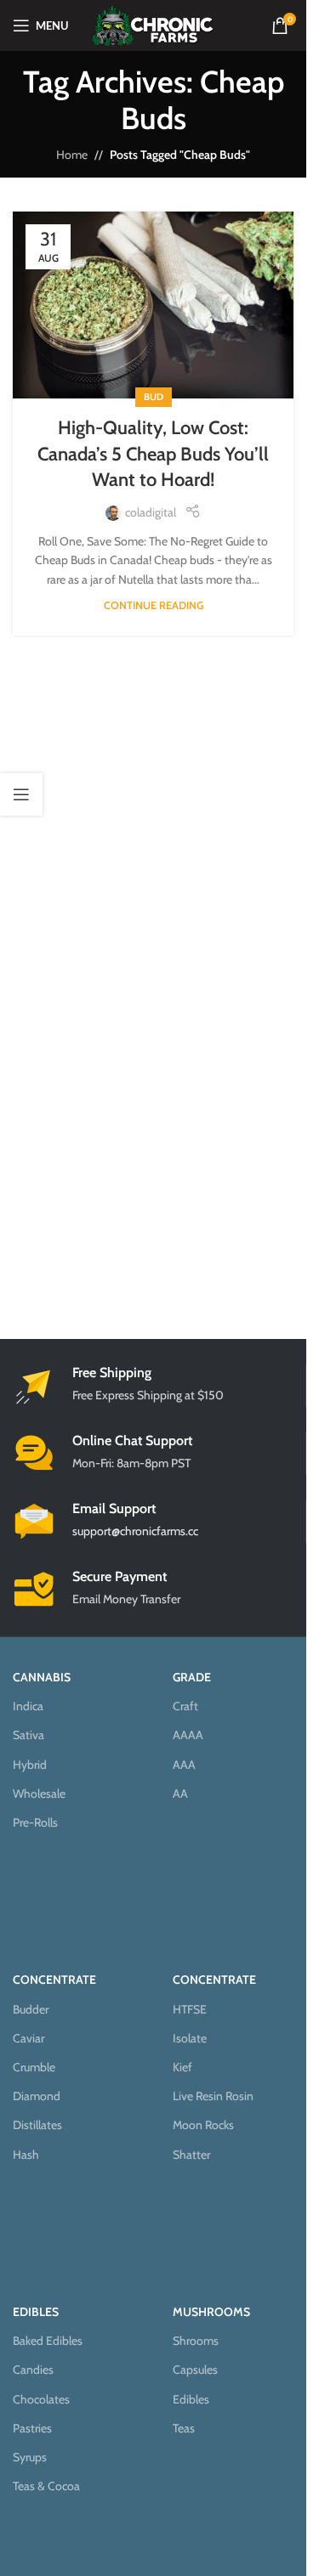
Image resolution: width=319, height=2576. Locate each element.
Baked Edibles (48, 2341)
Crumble (34, 2067)
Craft (185, 1706)
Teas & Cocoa (46, 2486)
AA (180, 1794)
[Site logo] (153, 24)
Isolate (190, 2038)
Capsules (195, 2370)
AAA (184, 1765)
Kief (182, 2067)
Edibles (191, 2399)
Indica (28, 1706)
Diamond (37, 2096)
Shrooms (196, 2341)
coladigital (151, 512)
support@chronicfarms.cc (135, 1531)
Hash (26, 2155)
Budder (31, 2009)
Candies (33, 2370)
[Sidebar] (21, 794)
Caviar (28, 2038)
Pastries (32, 2428)
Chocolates (41, 2399)
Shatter (191, 2155)
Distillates (37, 2125)
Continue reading (154, 605)
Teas (184, 2428)
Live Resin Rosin (213, 2096)
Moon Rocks (203, 2125)
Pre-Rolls (35, 1822)
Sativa (28, 1735)
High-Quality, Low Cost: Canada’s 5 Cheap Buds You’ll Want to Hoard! (153, 454)
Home (72, 155)
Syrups (30, 2457)
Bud (154, 397)
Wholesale (39, 1794)
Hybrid (30, 1765)
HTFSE (190, 2009)
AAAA (188, 1735)
